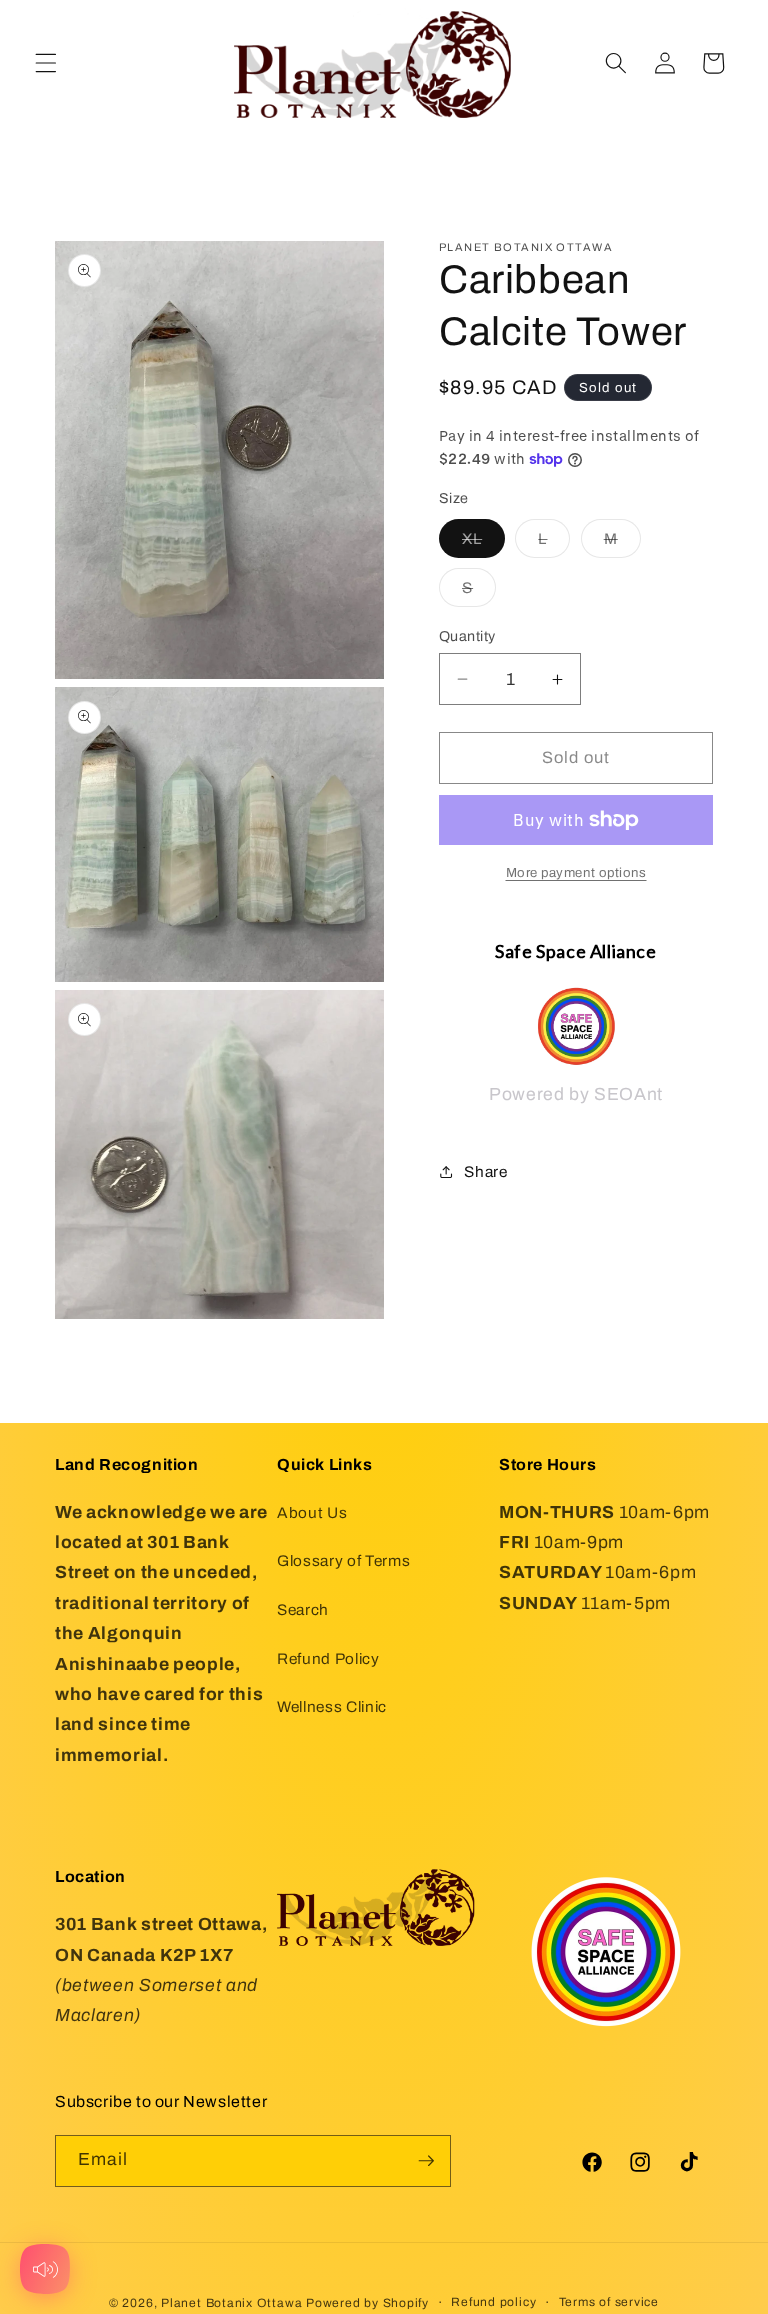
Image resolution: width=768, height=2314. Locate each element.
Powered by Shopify (367, 2303)
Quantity (467, 636)
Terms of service (609, 2302)
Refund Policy (328, 1658)
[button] (46, 63)
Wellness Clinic (332, 1706)
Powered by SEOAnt (576, 1094)
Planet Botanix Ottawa (231, 2303)
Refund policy (493, 2302)
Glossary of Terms (343, 1560)
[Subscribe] (426, 2161)
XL (483, 543)
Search (303, 1609)
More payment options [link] (576, 872)
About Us (312, 1512)
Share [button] (485, 1171)
